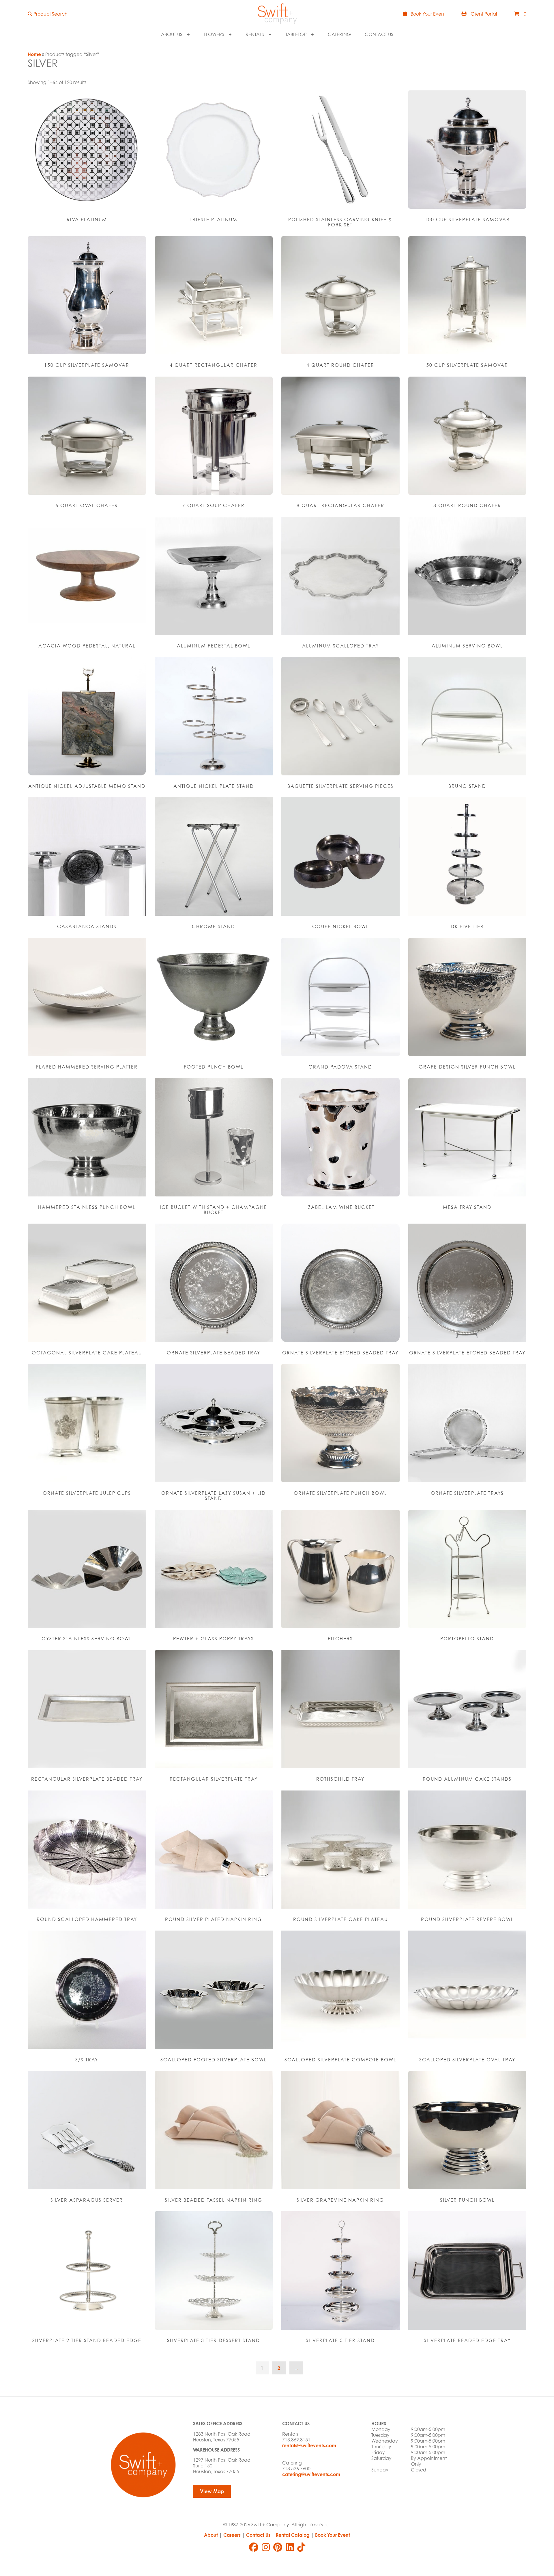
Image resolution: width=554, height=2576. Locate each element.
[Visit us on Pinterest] (278, 2547)
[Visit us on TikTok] (301, 2547)
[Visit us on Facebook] (254, 2547)
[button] (48, 14)
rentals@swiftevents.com (309, 2445)
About (211, 2535)
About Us (172, 34)
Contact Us (379, 34)
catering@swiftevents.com (311, 2474)
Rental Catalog (293, 2535)
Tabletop (296, 34)
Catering (339, 34)
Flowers (214, 34)
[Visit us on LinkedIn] (290, 2547)
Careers (232, 2535)
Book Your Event (333, 2535)
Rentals (255, 34)
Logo (277, 14)
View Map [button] (212, 2491)
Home (34, 54)
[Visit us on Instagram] (266, 2547)
